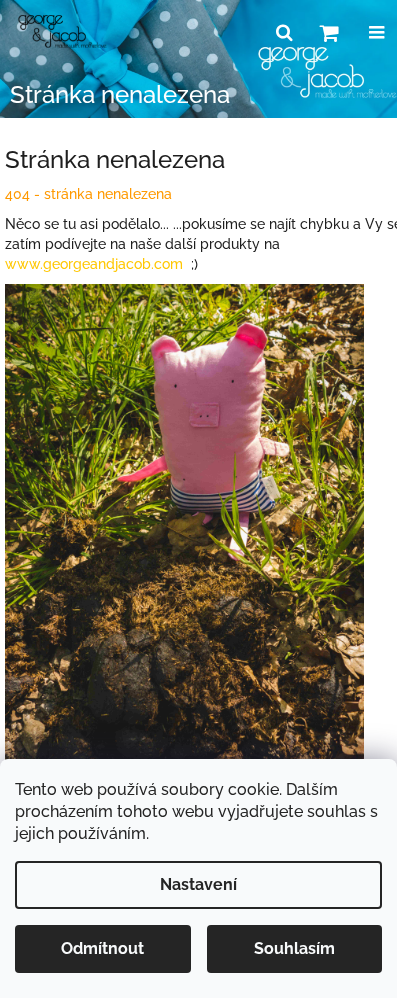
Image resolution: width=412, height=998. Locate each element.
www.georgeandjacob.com (94, 264)
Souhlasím (294, 948)
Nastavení (198, 884)
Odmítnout (102, 948)
